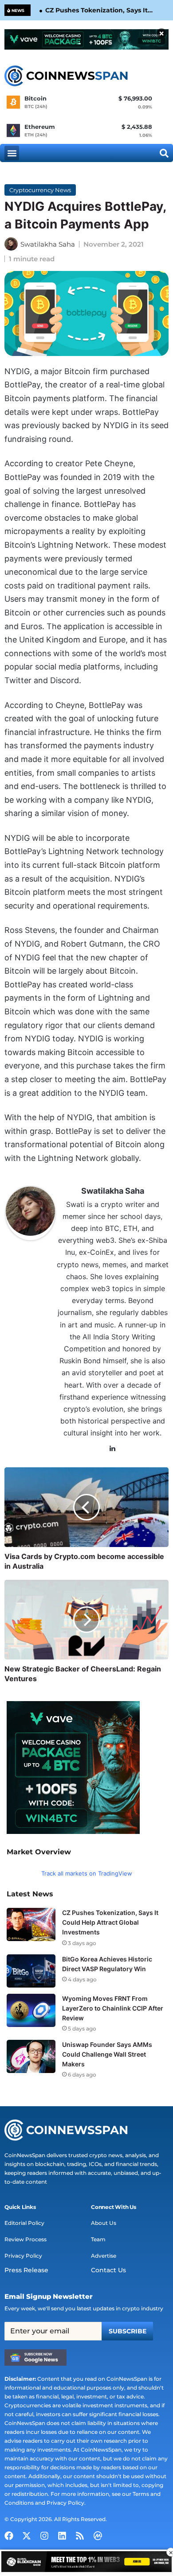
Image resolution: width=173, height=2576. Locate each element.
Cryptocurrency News (40, 190)
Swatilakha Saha (48, 244)
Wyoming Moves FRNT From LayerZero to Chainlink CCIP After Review (113, 2008)
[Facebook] (9, 2536)
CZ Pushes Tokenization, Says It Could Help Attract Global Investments (96, 11)
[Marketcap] (98, 2536)
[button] (12, 153)
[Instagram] (44, 2536)
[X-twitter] (27, 2536)
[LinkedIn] (113, 1449)
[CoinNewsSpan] (67, 76)
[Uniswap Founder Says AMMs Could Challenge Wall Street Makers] (31, 2056)
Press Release (26, 2270)
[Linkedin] (62, 2536)
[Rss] (80, 2536)
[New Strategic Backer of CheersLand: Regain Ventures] (86, 1620)
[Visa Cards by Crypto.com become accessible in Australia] (86, 1507)
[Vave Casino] (86, 39)
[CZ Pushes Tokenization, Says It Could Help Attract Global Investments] (31, 1924)
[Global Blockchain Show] (86, 2563)
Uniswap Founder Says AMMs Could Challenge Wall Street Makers (107, 2054)
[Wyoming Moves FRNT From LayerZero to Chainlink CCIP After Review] (31, 2010)
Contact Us (108, 2270)
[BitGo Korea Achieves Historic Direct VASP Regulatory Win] (31, 1971)
